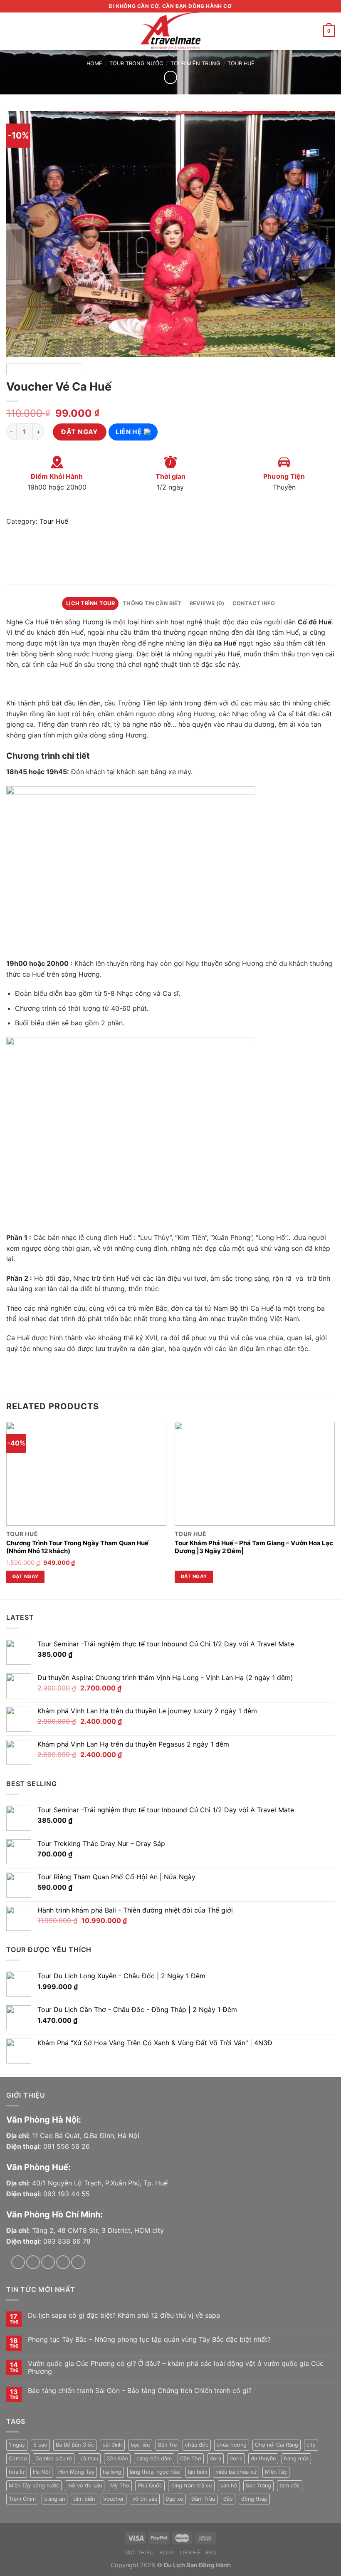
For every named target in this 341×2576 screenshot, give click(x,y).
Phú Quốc (150, 2486)
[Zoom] (17, 347)
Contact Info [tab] (254, 603)
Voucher (114, 2499)
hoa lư (17, 2472)
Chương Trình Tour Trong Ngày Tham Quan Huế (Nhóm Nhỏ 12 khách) (77, 1547)
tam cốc (290, 2486)
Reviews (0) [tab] (207, 603)
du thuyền (263, 2458)
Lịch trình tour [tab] (90, 603)
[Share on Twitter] (44, 543)
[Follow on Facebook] (18, 2262)
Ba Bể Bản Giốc (75, 2445)
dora (215, 2458)
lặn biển (198, 2472)
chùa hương (232, 2445)
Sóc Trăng (258, 2486)
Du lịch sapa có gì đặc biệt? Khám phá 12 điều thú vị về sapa (124, 2315)
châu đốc (197, 2445)
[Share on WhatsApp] (14, 543)
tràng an (54, 2499)
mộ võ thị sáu (85, 2486)
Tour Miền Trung (195, 63)
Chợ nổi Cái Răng (277, 2445)
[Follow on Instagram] (33, 2262)
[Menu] (11, 31)
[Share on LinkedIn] (89, 543)
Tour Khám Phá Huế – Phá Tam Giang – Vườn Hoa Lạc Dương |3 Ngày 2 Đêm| (254, 1547)
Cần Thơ (191, 2458)
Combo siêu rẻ (54, 2458)
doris (236, 2458)
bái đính (112, 2445)
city (311, 2445)
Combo (18, 2458)
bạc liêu (140, 2445)
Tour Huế (241, 63)
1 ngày (17, 2445)
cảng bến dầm (154, 2458)
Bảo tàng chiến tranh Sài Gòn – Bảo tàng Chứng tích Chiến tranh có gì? (140, 2391)
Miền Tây (276, 2472)
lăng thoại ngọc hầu (155, 2472)
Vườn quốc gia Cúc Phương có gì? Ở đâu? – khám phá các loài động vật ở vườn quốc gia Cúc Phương (176, 2368)
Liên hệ (130, 432)
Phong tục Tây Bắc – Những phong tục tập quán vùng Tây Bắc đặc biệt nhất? (149, 2340)
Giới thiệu (140, 2552)
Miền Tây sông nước (34, 2486)
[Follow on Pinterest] (78, 2262)
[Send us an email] (63, 2262)
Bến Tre (167, 2445)
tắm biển (84, 2499)
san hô (229, 2486)
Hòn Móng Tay (76, 2472)
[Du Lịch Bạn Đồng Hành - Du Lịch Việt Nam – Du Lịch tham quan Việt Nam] (170, 31)
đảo (228, 2499)
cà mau (89, 2458)
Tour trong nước (136, 63)
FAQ (211, 2552)
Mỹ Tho (120, 2486)
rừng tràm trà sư (191, 2486)
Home (94, 63)
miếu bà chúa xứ (236, 2472)
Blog (167, 2552)
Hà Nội (41, 2472)
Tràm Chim (22, 2499)
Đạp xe (174, 2499)
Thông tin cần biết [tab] (152, 603)
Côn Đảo (117, 2458)
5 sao (40, 2445)
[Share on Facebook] (29, 543)
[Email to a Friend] (59, 543)
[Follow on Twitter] (48, 2262)
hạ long (112, 2472)
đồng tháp (254, 2499)
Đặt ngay (80, 432)
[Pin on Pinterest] (74, 543)
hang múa (296, 2458)
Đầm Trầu (203, 2499)
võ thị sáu (145, 2499)
